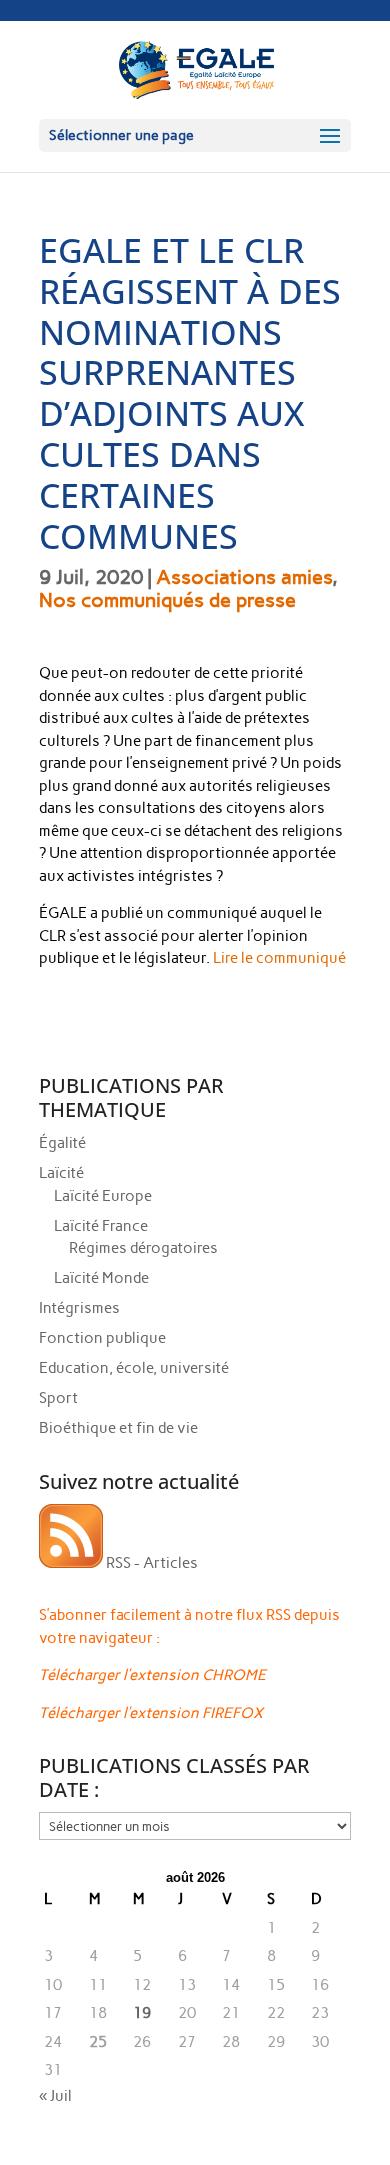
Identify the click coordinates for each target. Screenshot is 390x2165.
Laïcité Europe (103, 1196)
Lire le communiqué (279, 958)
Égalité (62, 1143)
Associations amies (244, 577)
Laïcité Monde (101, 1278)
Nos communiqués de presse (167, 600)
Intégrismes (79, 1308)
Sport (58, 1398)
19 (142, 2013)
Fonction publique (102, 1338)
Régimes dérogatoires (143, 1248)
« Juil (55, 2096)
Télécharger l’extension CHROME (152, 1675)
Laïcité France (101, 1226)
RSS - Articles (150, 1563)
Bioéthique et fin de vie (118, 1428)
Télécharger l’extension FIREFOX (151, 1713)
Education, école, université (134, 1368)
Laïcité (61, 1173)
